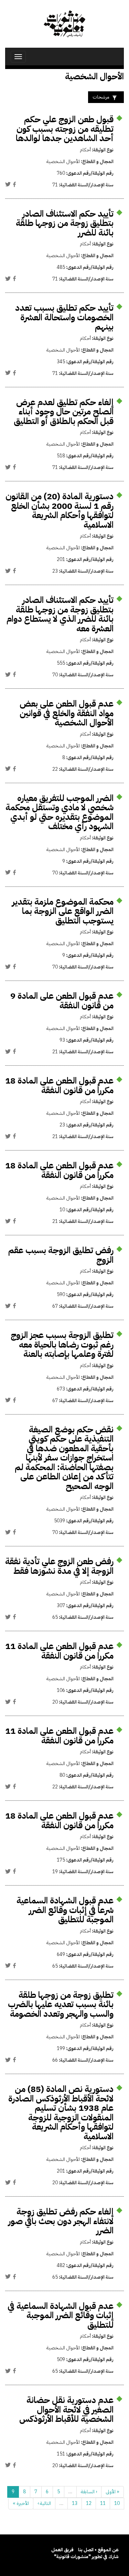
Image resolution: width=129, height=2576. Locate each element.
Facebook (14, 184)
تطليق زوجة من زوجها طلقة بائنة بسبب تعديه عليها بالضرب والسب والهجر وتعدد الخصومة (61, 2004)
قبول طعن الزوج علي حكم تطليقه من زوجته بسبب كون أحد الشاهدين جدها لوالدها (65, 129)
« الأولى (112, 2492)
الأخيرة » (21, 2503)
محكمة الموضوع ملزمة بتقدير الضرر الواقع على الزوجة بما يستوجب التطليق (63, 911)
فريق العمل (62, 2550)
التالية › (44, 2503)
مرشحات (101, 97)
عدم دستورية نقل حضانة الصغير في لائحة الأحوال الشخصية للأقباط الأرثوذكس (66, 2409)
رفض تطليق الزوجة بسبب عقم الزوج (61, 1255)
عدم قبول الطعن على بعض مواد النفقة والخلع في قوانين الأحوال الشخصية (67, 713)
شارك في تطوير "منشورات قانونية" (86, 2557)
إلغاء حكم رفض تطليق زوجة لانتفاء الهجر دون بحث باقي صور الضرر (61, 2221)
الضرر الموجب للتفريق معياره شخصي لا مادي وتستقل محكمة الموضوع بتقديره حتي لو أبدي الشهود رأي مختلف (60, 812)
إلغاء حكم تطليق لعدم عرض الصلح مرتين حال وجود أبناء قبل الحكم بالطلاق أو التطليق (64, 412)
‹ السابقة (89, 2492)
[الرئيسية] (64, 24)
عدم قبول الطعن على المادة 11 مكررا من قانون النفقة (59, 1651)
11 (103, 2503)
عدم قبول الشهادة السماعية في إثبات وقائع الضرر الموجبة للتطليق (61, 2315)
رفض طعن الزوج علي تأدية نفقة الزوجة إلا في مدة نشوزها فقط (59, 1566)
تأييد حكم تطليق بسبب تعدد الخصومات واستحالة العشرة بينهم (64, 317)
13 (75, 2503)
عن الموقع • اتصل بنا (98, 2550)
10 (117, 2503)
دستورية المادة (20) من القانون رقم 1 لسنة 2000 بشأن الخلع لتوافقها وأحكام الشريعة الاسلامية (60, 511)
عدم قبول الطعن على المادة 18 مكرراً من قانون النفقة (59, 1085)
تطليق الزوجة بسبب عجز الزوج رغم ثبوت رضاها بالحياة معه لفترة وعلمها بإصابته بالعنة (62, 1344)
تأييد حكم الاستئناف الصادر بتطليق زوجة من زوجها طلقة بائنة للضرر (65, 223)
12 (89, 2503)
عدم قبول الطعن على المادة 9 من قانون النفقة (62, 1001)
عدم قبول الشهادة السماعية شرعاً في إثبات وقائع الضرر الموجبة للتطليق (65, 1910)
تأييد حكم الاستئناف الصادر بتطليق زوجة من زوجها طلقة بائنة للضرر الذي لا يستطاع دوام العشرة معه (60, 614)
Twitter (8, 184)
